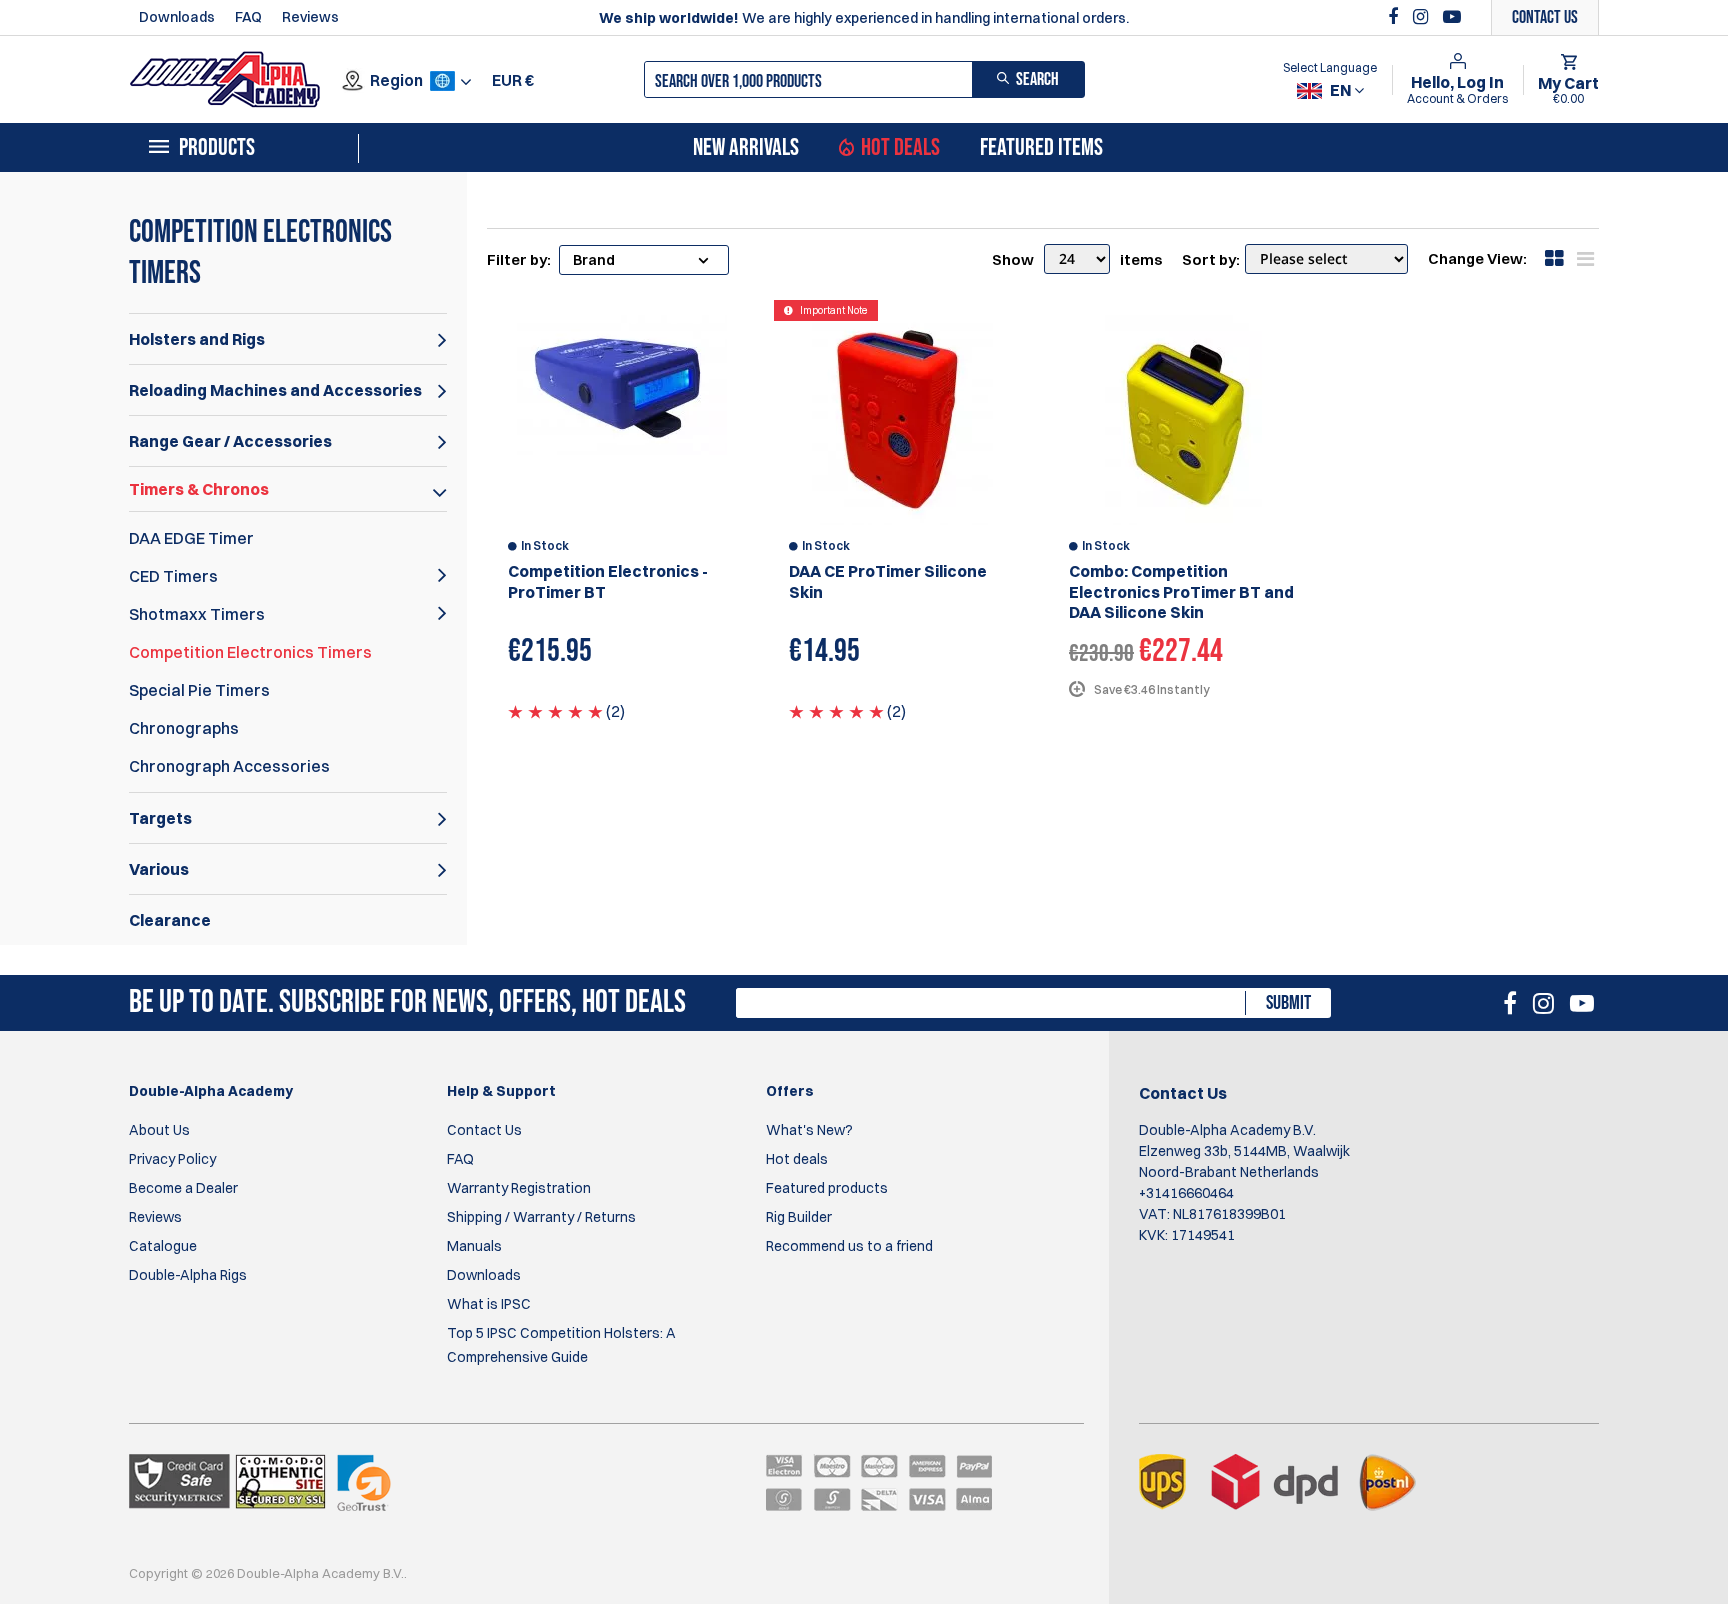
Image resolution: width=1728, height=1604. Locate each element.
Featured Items (1041, 148)
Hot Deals (900, 148)
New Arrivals (746, 148)
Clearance (170, 920)
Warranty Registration (519, 1188)
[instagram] (1423, 17)
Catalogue (163, 1246)
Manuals (474, 1246)
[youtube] (1452, 17)
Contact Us (484, 1130)
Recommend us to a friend (849, 1246)
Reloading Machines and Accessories (275, 390)
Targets (160, 818)
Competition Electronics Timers (250, 652)
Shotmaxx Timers (197, 614)
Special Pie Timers (199, 690)
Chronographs (184, 728)
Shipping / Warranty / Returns (541, 1217)
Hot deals (797, 1159)
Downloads (177, 17)
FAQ (248, 17)
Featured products (827, 1188)
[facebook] (1395, 17)
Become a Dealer (183, 1188)
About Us (159, 1130)
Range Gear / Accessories (230, 441)
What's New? (809, 1130)
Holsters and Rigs (197, 339)
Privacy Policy (172, 1159)
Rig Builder (799, 1217)
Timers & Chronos (199, 489)
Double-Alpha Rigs (188, 1275)
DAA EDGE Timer (191, 538)
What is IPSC (489, 1304)
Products (217, 148)
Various (159, 869)
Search (1037, 79)
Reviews (310, 17)
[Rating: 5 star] (555, 711)
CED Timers (173, 576)
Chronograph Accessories (229, 766)
